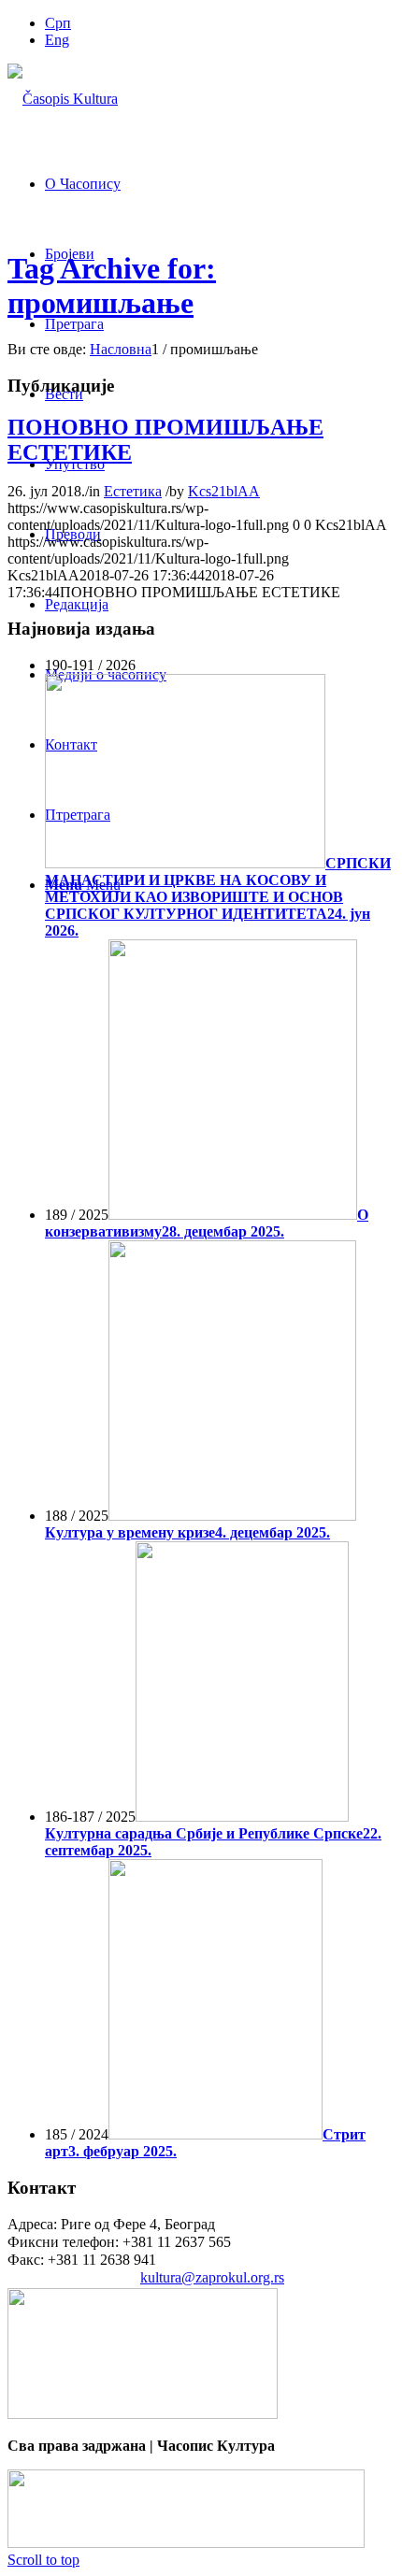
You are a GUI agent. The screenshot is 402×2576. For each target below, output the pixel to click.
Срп (58, 23)
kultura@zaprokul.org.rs (212, 2277)
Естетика (133, 491)
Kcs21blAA (224, 491)
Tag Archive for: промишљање (112, 286)
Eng (57, 40)
